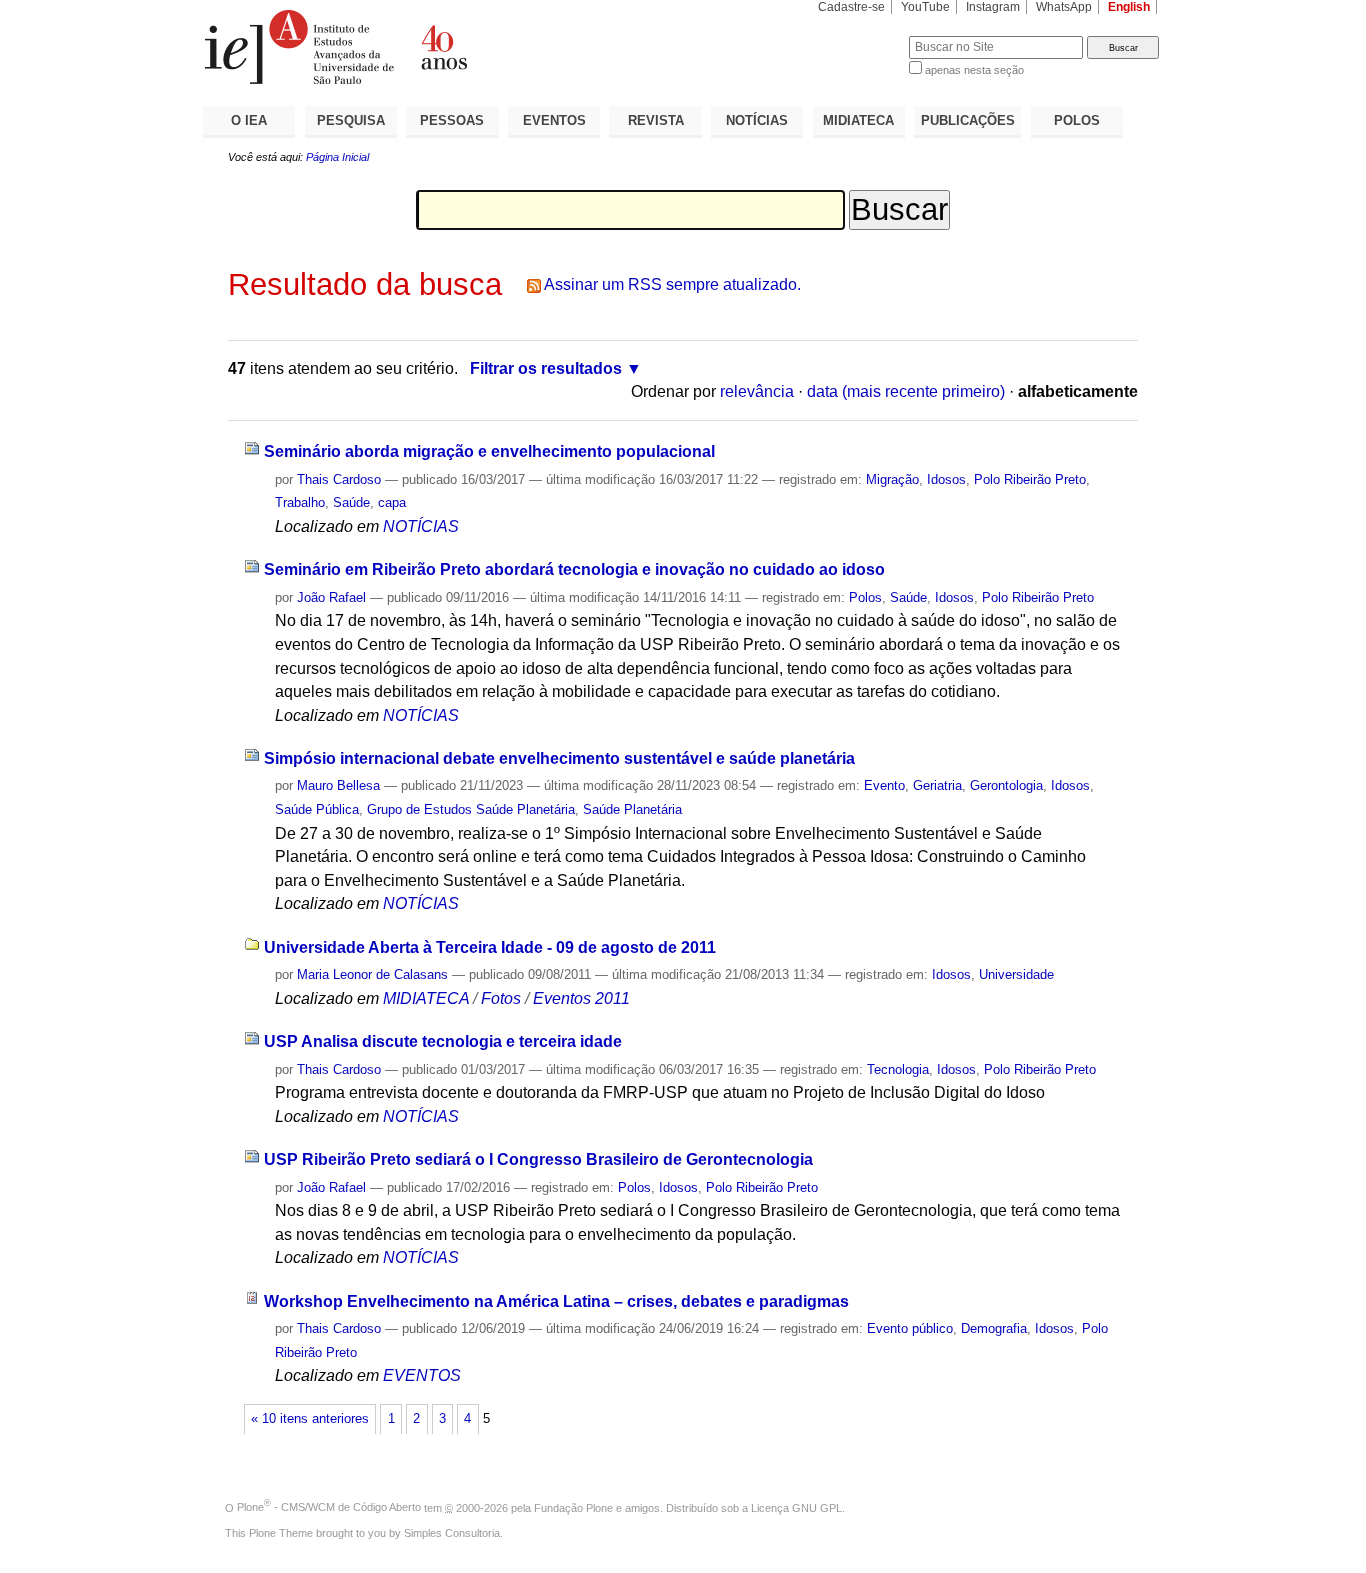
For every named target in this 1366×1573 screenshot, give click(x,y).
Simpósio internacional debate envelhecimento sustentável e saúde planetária (559, 758)
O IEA (249, 120)
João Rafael (331, 597)
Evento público (910, 1328)
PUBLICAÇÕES (968, 120)
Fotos (501, 998)
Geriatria (937, 785)
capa (392, 502)
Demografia (994, 1328)
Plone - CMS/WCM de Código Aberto (329, 1507)
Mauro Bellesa (338, 785)
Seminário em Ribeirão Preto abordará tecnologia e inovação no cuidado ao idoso (574, 569)
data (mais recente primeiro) (906, 391)
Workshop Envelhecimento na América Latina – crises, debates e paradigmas (556, 1301)
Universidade (1016, 974)
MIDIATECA (858, 120)
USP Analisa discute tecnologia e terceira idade (443, 1041)
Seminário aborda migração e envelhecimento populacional (489, 451)
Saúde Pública (317, 809)
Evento (884, 785)
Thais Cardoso (339, 479)
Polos (865, 597)
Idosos (946, 479)
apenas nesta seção (974, 70)
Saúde (351, 502)
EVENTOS (554, 120)
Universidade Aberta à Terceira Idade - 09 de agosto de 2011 (490, 947)
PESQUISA (351, 120)
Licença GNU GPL (796, 1507)
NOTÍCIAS (757, 120)
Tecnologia (898, 1069)
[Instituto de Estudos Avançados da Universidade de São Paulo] (443, 47)
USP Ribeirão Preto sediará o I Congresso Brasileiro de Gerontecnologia (538, 1159)
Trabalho (300, 502)
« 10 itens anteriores (310, 1419)
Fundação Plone (573, 1507)
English (1129, 7)
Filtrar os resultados (546, 368)
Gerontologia (1006, 785)
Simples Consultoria (452, 1533)
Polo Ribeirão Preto (1030, 479)
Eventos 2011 (581, 998)
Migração (892, 479)
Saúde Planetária (632, 809)
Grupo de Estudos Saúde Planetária (471, 809)
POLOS (1077, 120)
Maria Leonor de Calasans (372, 974)
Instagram (993, 7)
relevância (757, 391)
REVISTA (656, 120)
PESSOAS (452, 120)
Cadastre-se (851, 7)
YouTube (925, 7)
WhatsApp (1064, 7)
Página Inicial (337, 157)
